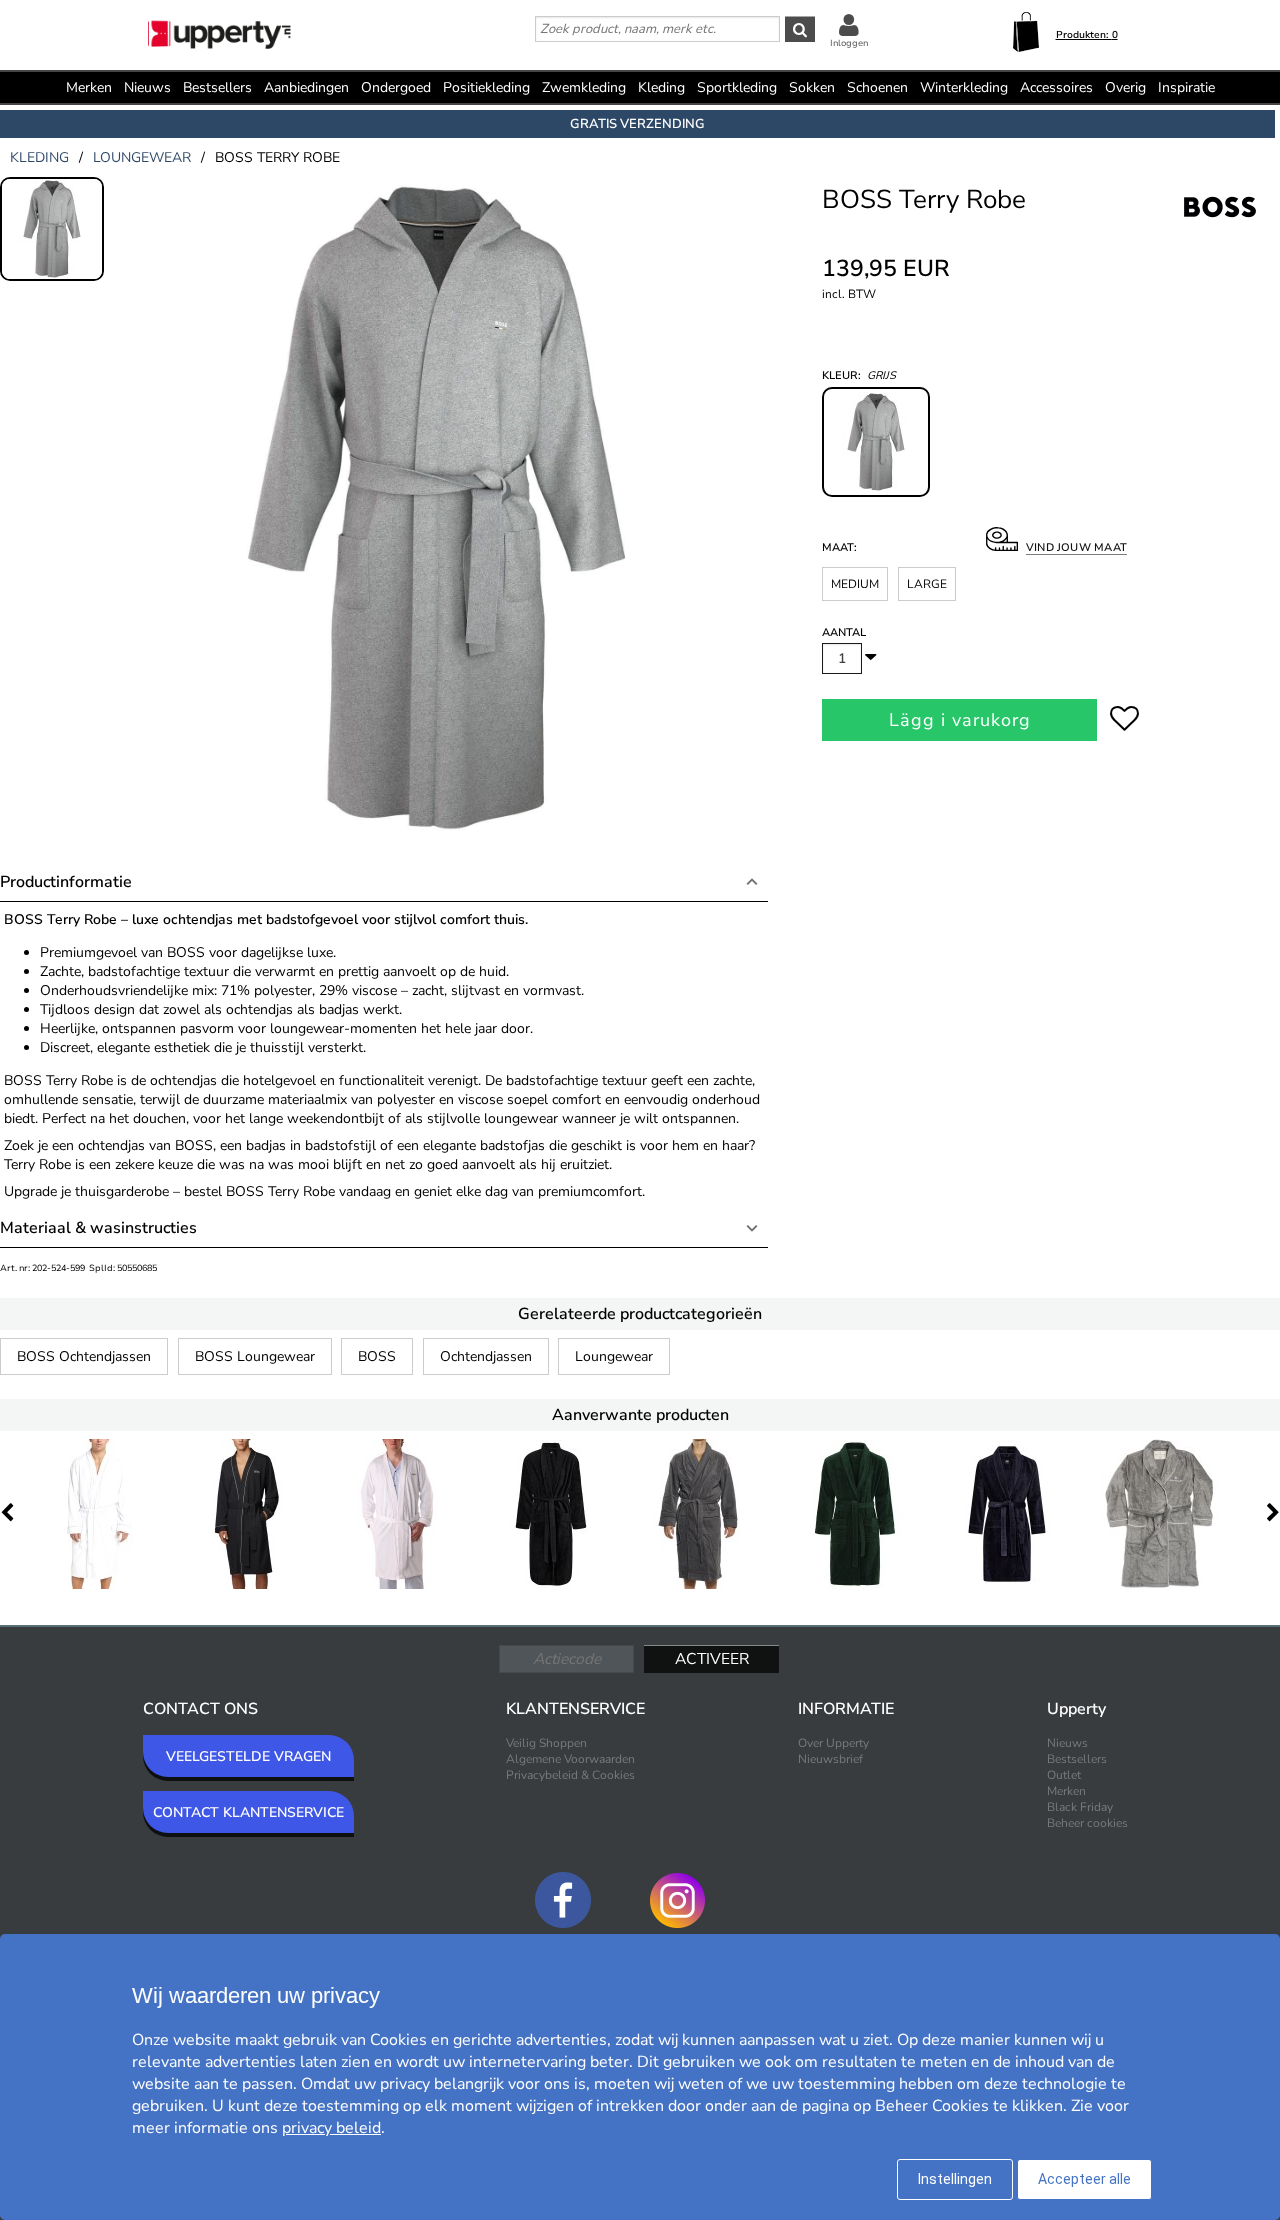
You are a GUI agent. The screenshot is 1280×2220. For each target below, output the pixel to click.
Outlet (1064, 1775)
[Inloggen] (849, 24)
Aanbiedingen (306, 87)
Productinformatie (66, 882)
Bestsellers (217, 87)
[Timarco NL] (221, 37)
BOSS (377, 1356)
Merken (89, 87)
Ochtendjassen (486, 1356)
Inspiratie (1186, 87)
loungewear (142, 157)
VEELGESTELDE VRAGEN (248, 1756)
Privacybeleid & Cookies (570, 1775)
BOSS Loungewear (255, 1356)
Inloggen (849, 43)
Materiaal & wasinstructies (98, 1228)
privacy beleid (331, 2128)
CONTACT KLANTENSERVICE (248, 1812)
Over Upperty (833, 1743)
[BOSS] (1220, 229)
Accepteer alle (1084, 2179)
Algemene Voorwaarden (570, 1759)
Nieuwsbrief (830, 1759)
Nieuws (147, 87)
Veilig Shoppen (546, 1743)
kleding (39, 157)
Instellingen (955, 2179)
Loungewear (614, 1356)
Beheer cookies (1087, 1823)
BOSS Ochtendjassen (84, 1356)
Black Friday (1080, 1807)
